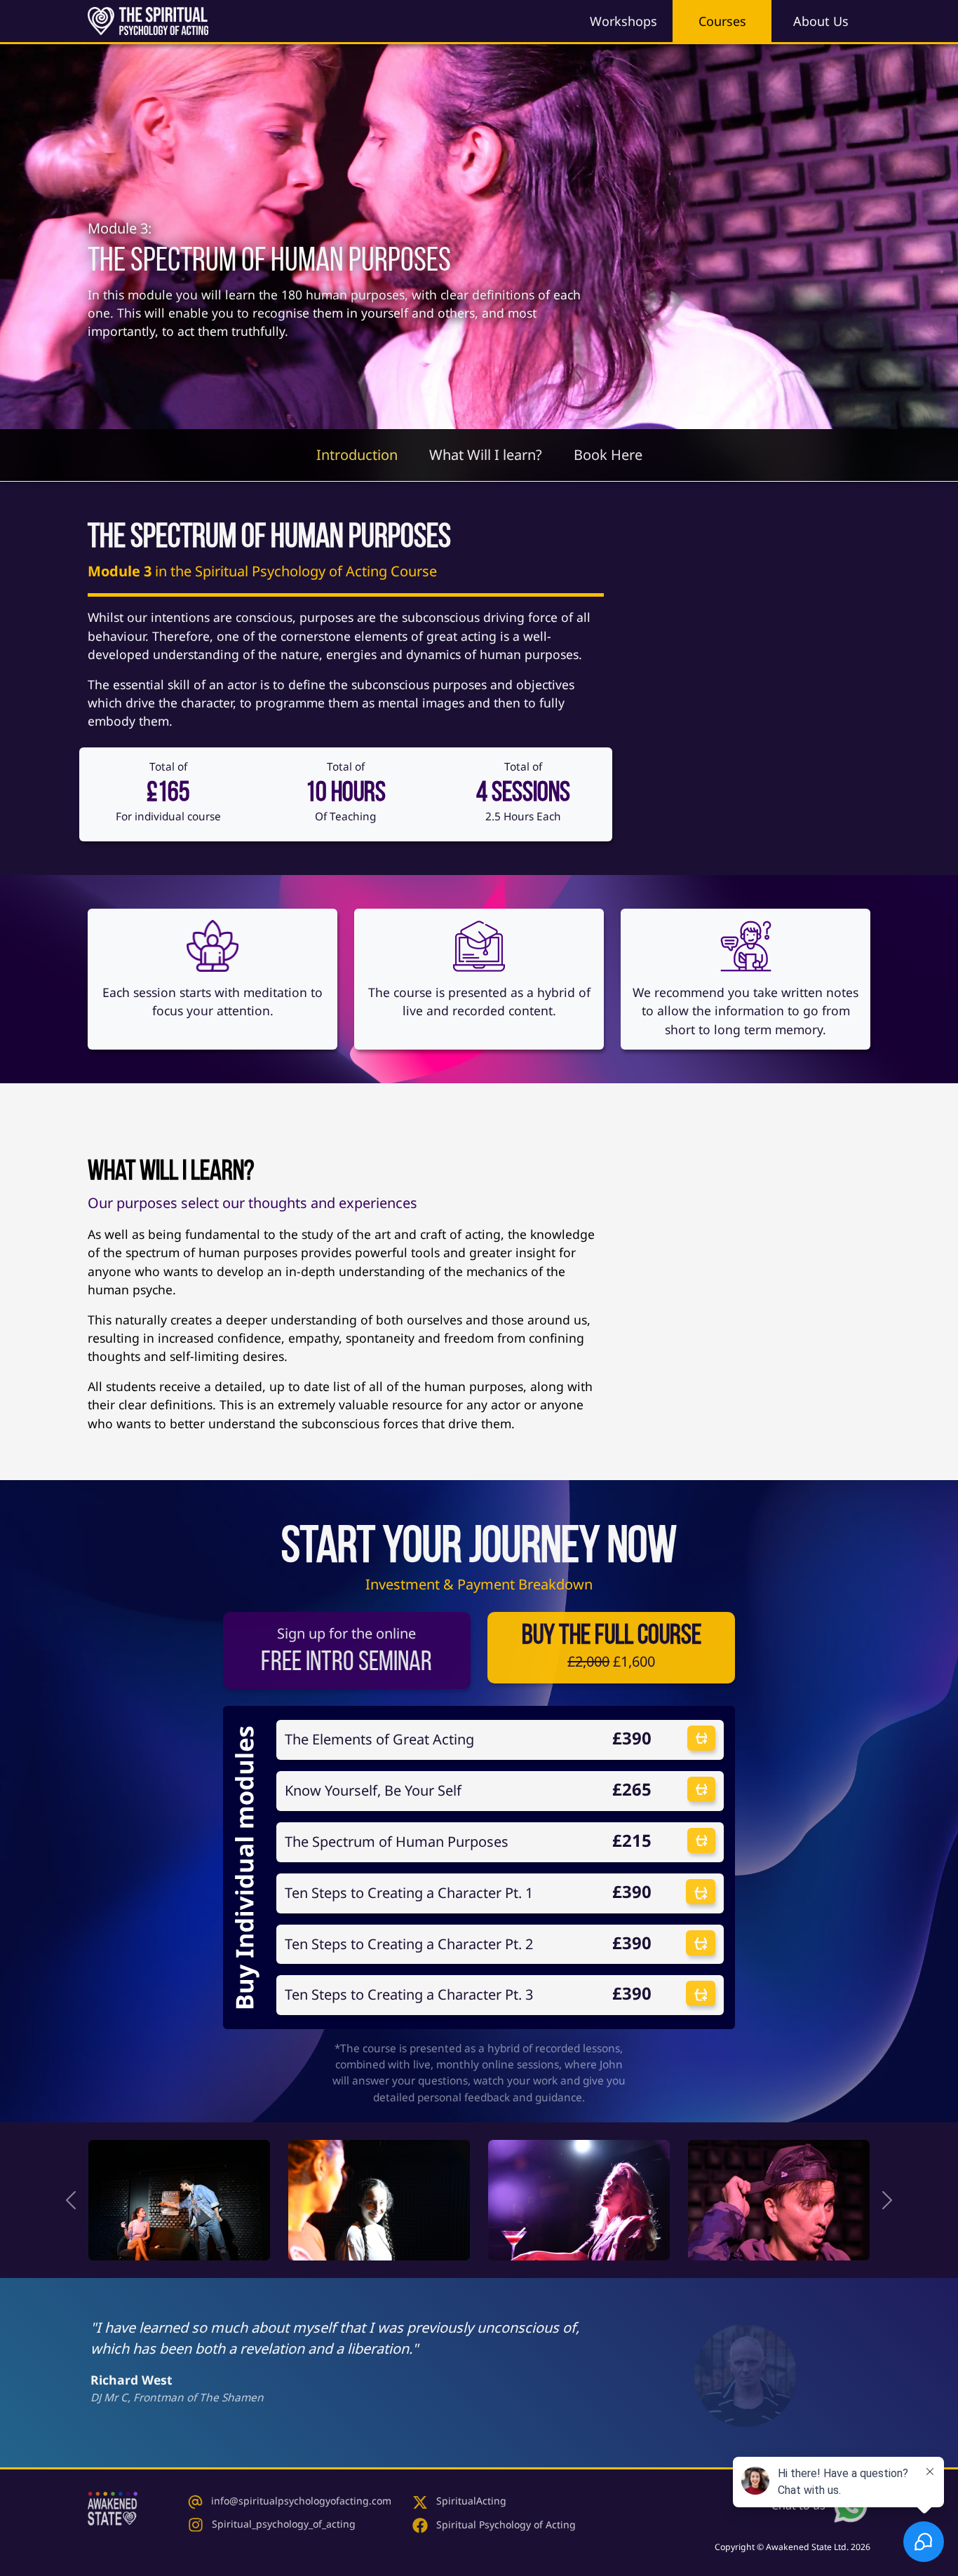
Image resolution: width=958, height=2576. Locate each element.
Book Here (608, 455)
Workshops (623, 21)
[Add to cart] (701, 1738)
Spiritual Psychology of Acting (505, 2524)
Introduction (357, 455)
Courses (722, 21)
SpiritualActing (470, 2501)
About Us (821, 21)
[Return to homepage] (113, 2505)
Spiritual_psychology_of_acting (282, 2524)
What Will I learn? (486, 455)
